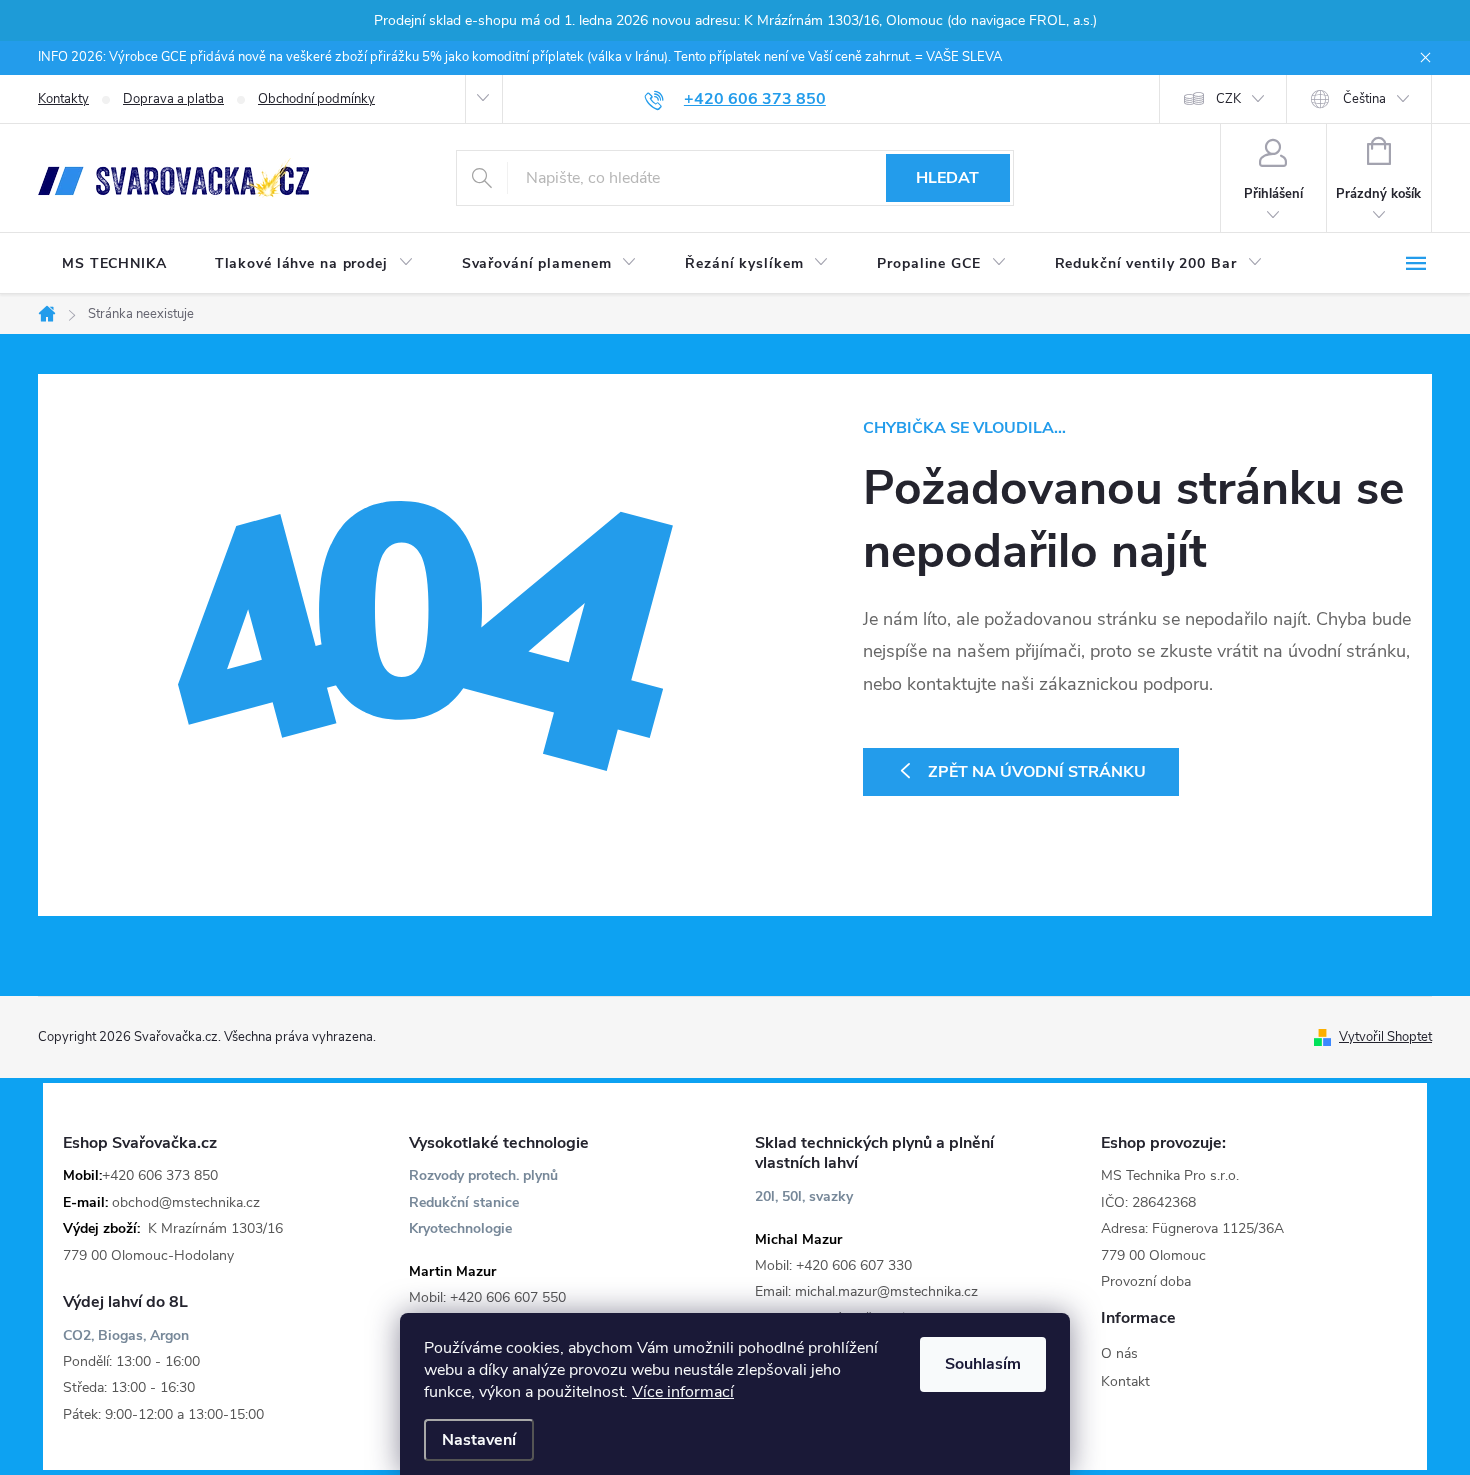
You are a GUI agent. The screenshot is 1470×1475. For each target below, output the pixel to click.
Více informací (683, 1392)
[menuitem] (114, 264)
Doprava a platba (173, 99)
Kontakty (63, 99)
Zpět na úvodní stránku (1037, 772)
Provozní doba (1146, 1281)
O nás (1119, 1353)
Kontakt (1125, 1381)
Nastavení (479, 1440)
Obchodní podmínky (316, 99)
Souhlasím (983, 1364)
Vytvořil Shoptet (1385, 1037)
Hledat (947, 178)
